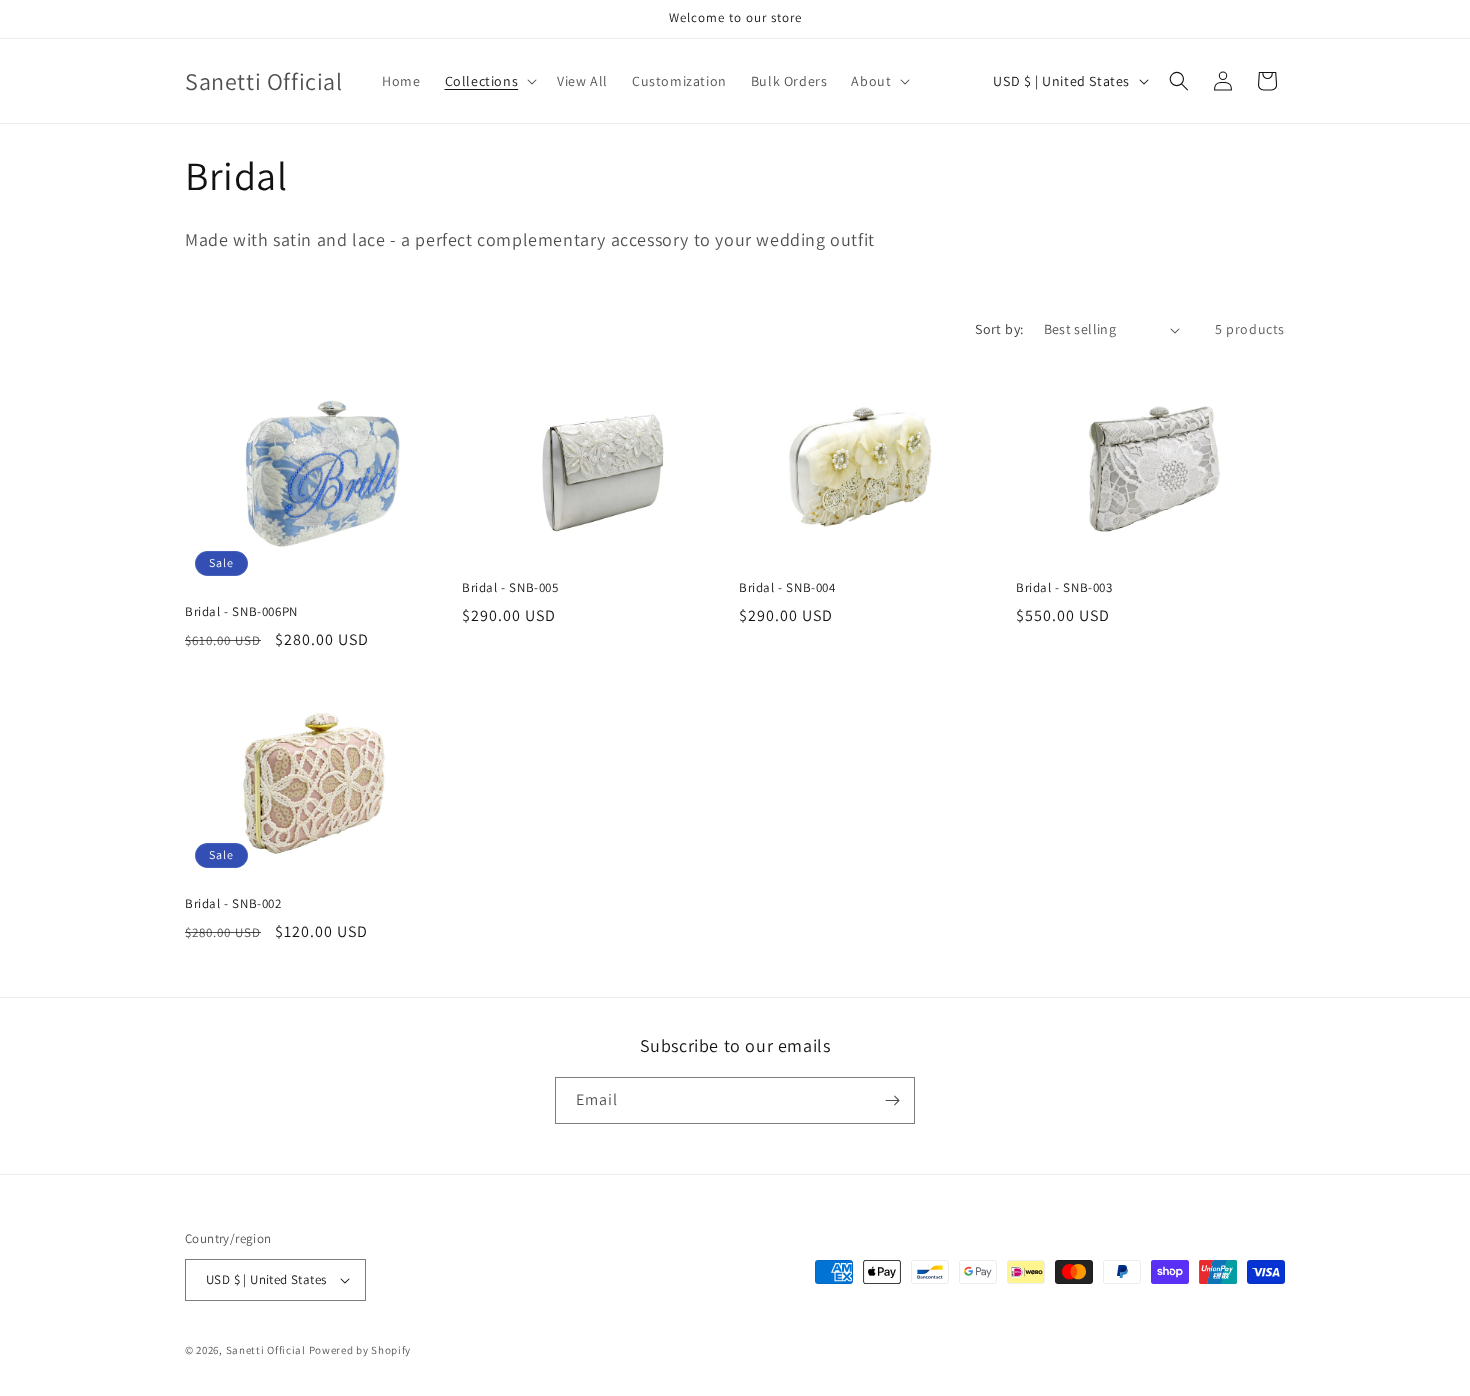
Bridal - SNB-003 (1064, 588)
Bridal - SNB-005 (510, 588)
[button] (489, 81)
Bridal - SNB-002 (233, 904)
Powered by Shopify (360, 1350)
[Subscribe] (892, 1100)
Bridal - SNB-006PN (241, 612)
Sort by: (999, 329)
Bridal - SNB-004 (787, 588)
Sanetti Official (266, 1350)
